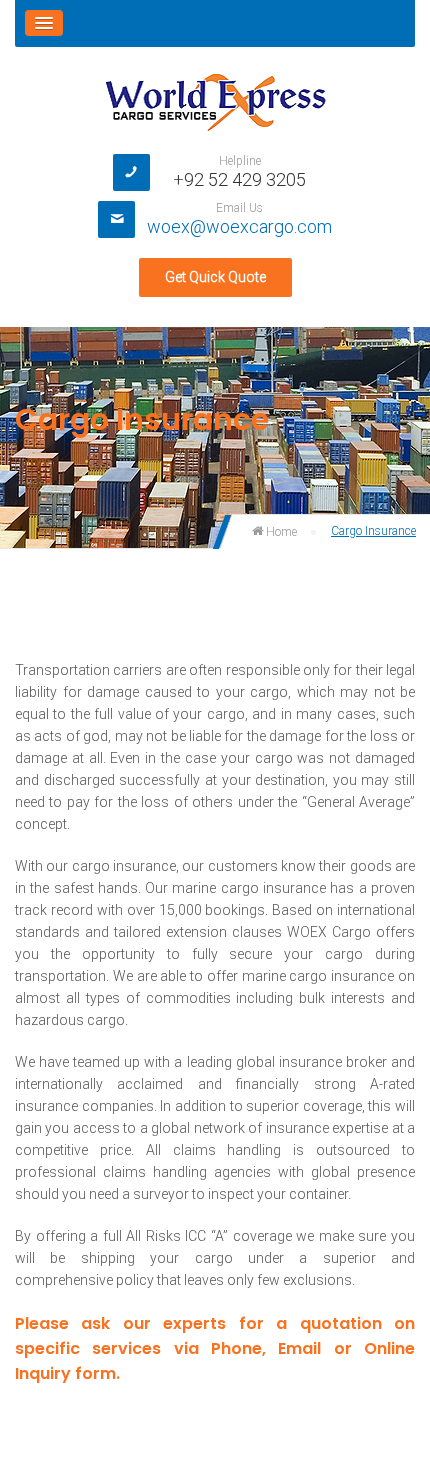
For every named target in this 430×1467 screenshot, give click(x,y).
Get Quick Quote (215, 277)
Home (280, 532)
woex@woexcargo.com (239, 226)
